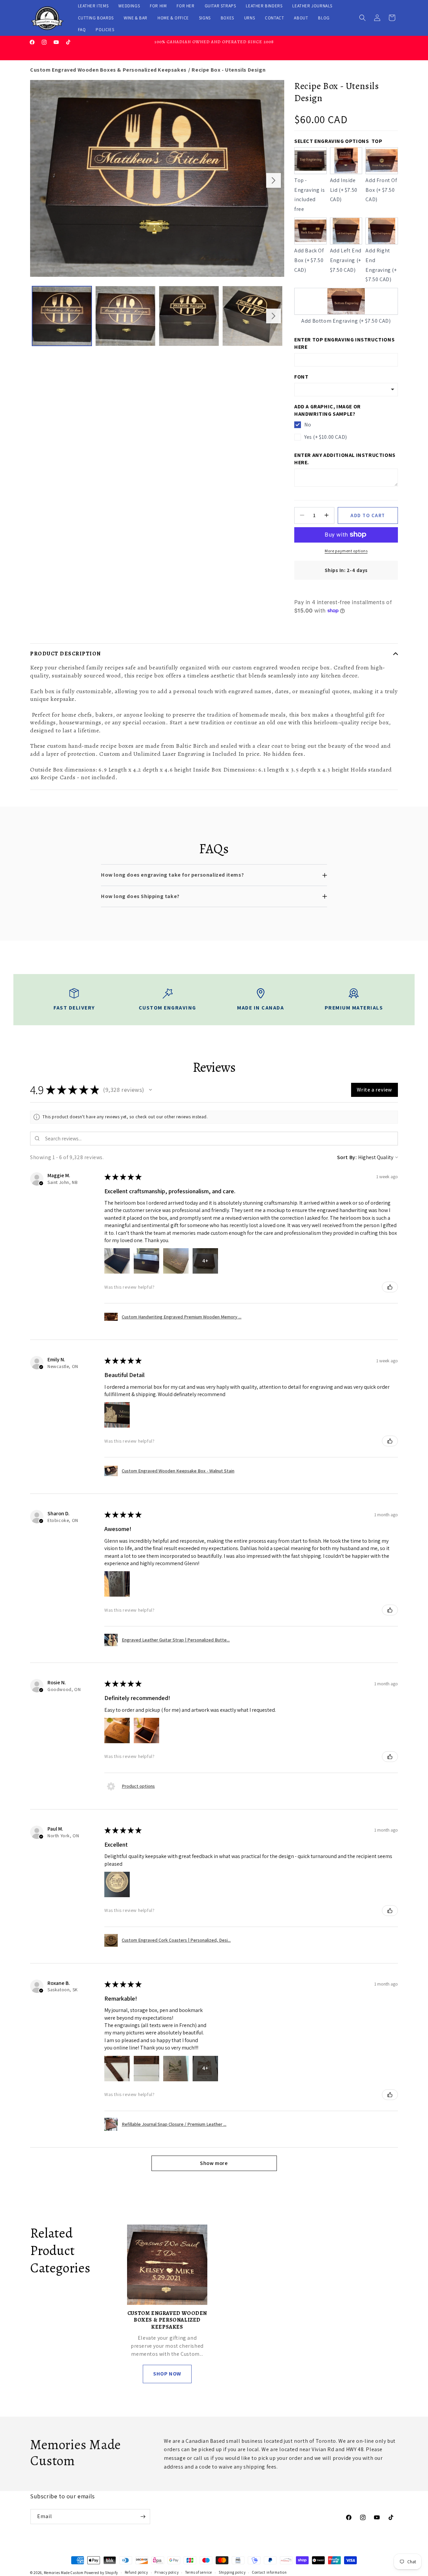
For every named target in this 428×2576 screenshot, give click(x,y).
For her (185, 6)
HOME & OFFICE (173, 18)
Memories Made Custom (64, 2573)
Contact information (269, 2572)
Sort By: (347, 1157)
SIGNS (205, 18)
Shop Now (167, 2374)
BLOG (324, 18)
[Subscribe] (143, 2517)
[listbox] (346, 390)
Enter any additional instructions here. (345, 458)
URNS (249, 18)
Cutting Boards (96, 18)
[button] (362, 18)
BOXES (227, 18)
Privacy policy (167, 2572)
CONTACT (274, 18)
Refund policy (136, 2572)
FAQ (82, 30)
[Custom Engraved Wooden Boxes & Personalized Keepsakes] (167, 2265)
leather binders (264, 6)
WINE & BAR (136, 18)
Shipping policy (232, 2572)
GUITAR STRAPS (220, 6)
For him (158, 6)
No (308, 425)
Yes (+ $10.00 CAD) (326, 437)
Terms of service (199, 2572)
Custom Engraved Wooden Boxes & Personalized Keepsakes (108, 70)
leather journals (312, 6)
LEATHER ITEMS (93, 6)
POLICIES (105, 30)
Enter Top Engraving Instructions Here (344, 343)
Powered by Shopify (101, 2573)
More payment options (346, 550)
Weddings (129, 6)
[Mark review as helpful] (390, 1287)
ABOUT (301, 18)
